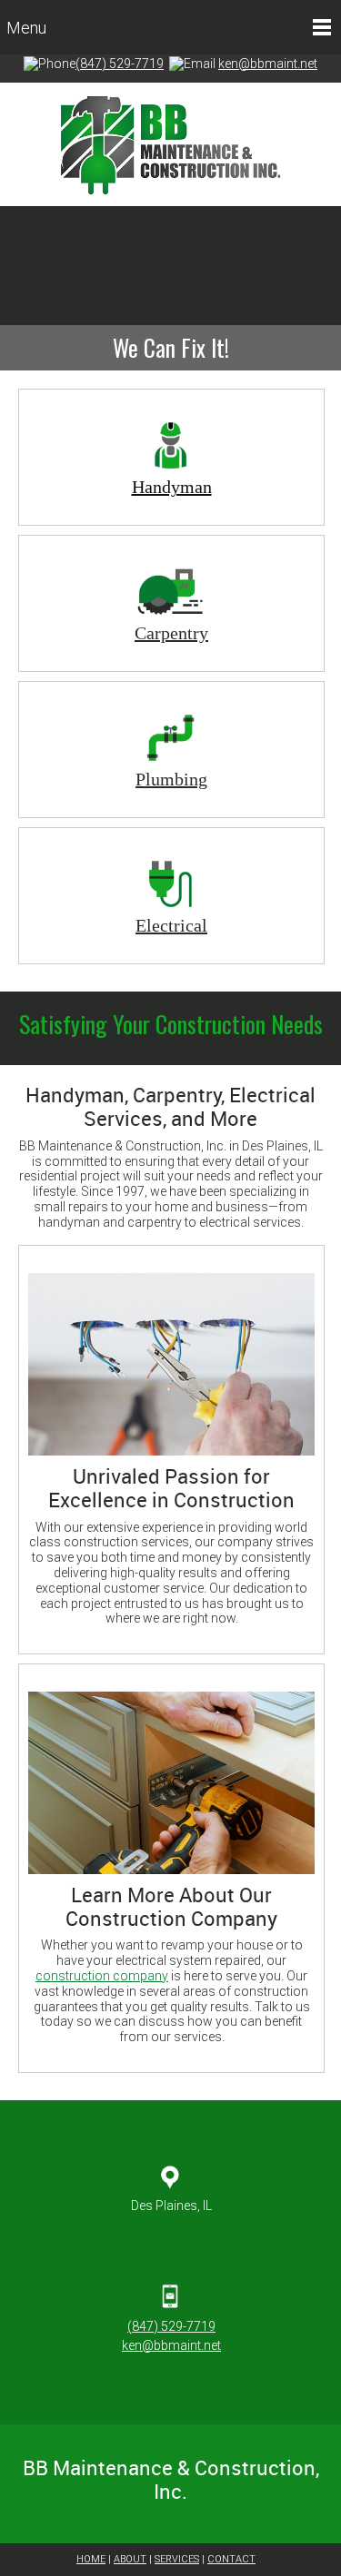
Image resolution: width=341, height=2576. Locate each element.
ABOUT (130, 2559)
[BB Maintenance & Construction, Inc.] (171, 144)
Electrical (171, 925)
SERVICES (177, 2559)
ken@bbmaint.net (268, 64)
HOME (91, 2559)
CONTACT (231, 2559)
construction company (102, 1976)
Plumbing (171, 779)
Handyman (172, 487)
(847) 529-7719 (120, 64)
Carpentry (171, 633)
